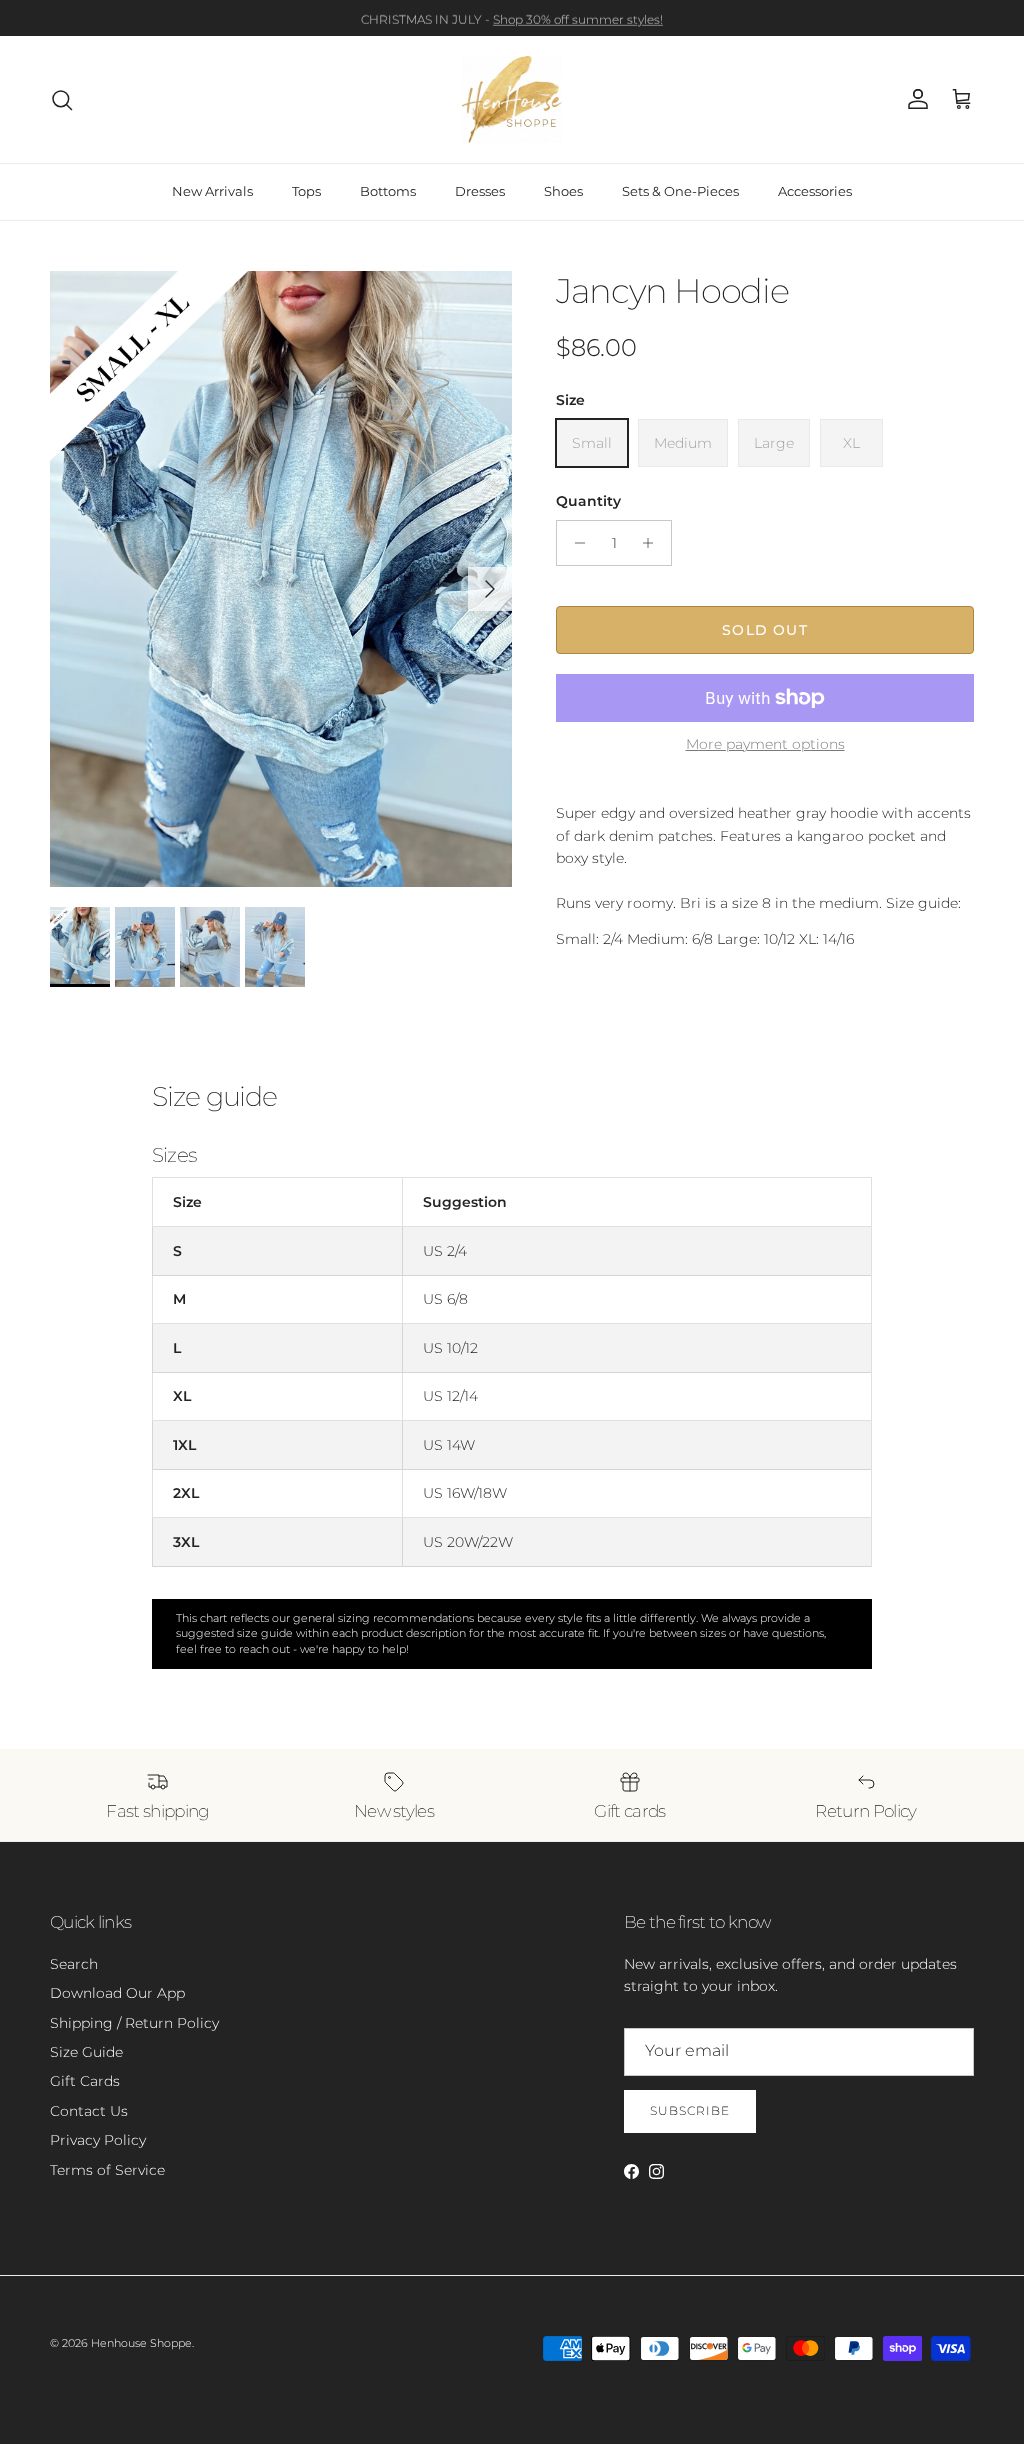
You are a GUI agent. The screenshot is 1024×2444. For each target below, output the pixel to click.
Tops (306, 191)
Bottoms (388, 191)
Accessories (815, 191)
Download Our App (117, 1993)
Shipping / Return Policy (134, 2023)
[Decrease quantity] (574, 543)
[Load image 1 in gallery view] (281, 579)
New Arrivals (212, 191)
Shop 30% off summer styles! (578, 17)
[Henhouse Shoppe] (512, 99)
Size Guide (86, 2052)
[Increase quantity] (653, 543)
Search (74, 1964)
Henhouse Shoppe (141, 2343)
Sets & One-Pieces (680, 191)
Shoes (563, 191)
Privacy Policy (98, 2140)
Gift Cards (85, 2081)
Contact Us (89, 2111)
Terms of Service (107, 2170)
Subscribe (690, 2110)
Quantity (588, 501)
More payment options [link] (765, 744)
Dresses (480, 191)
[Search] (62, 100)
